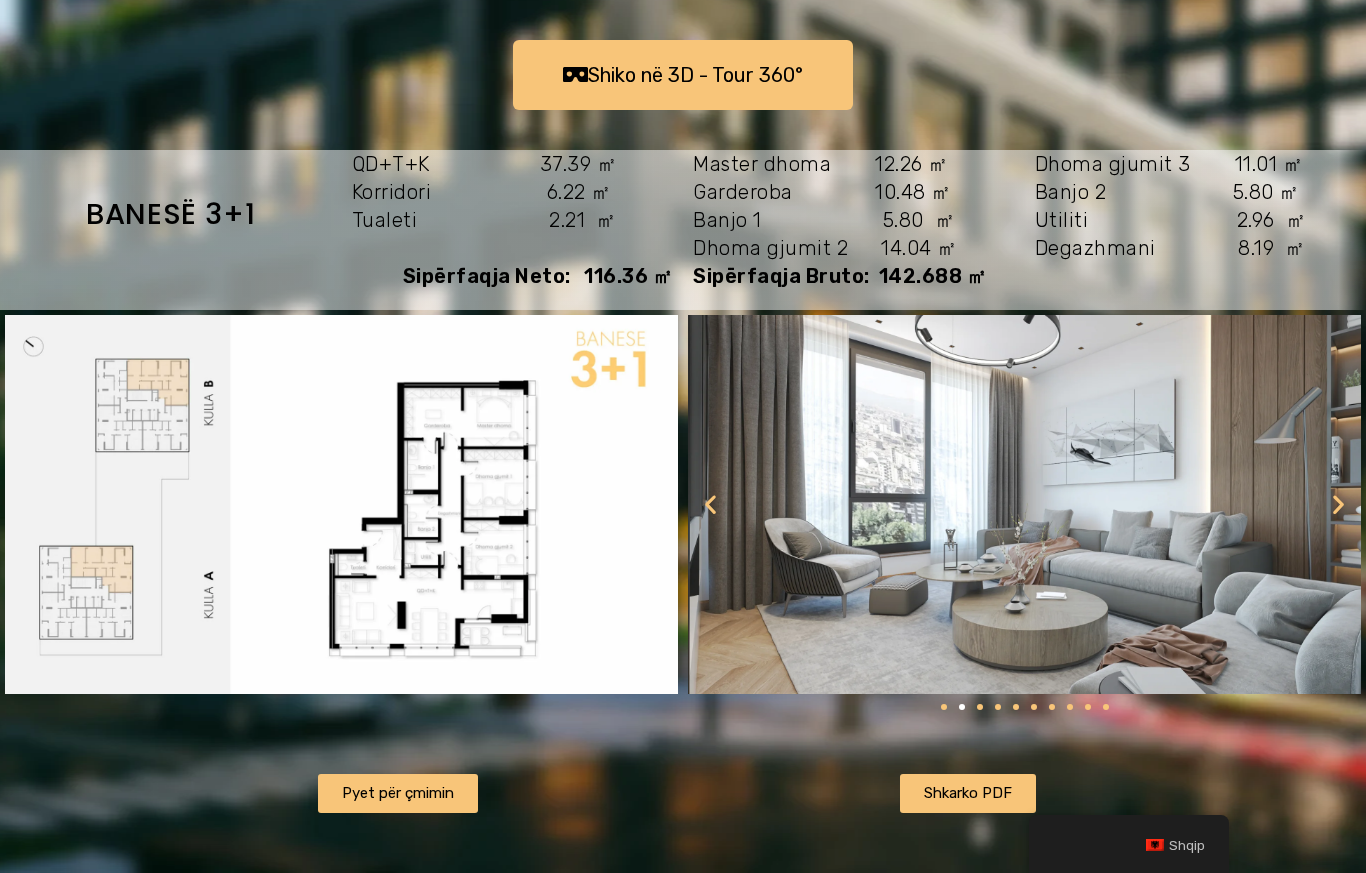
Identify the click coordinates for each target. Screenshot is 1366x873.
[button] (710, 504)
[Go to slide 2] (962, 707)
